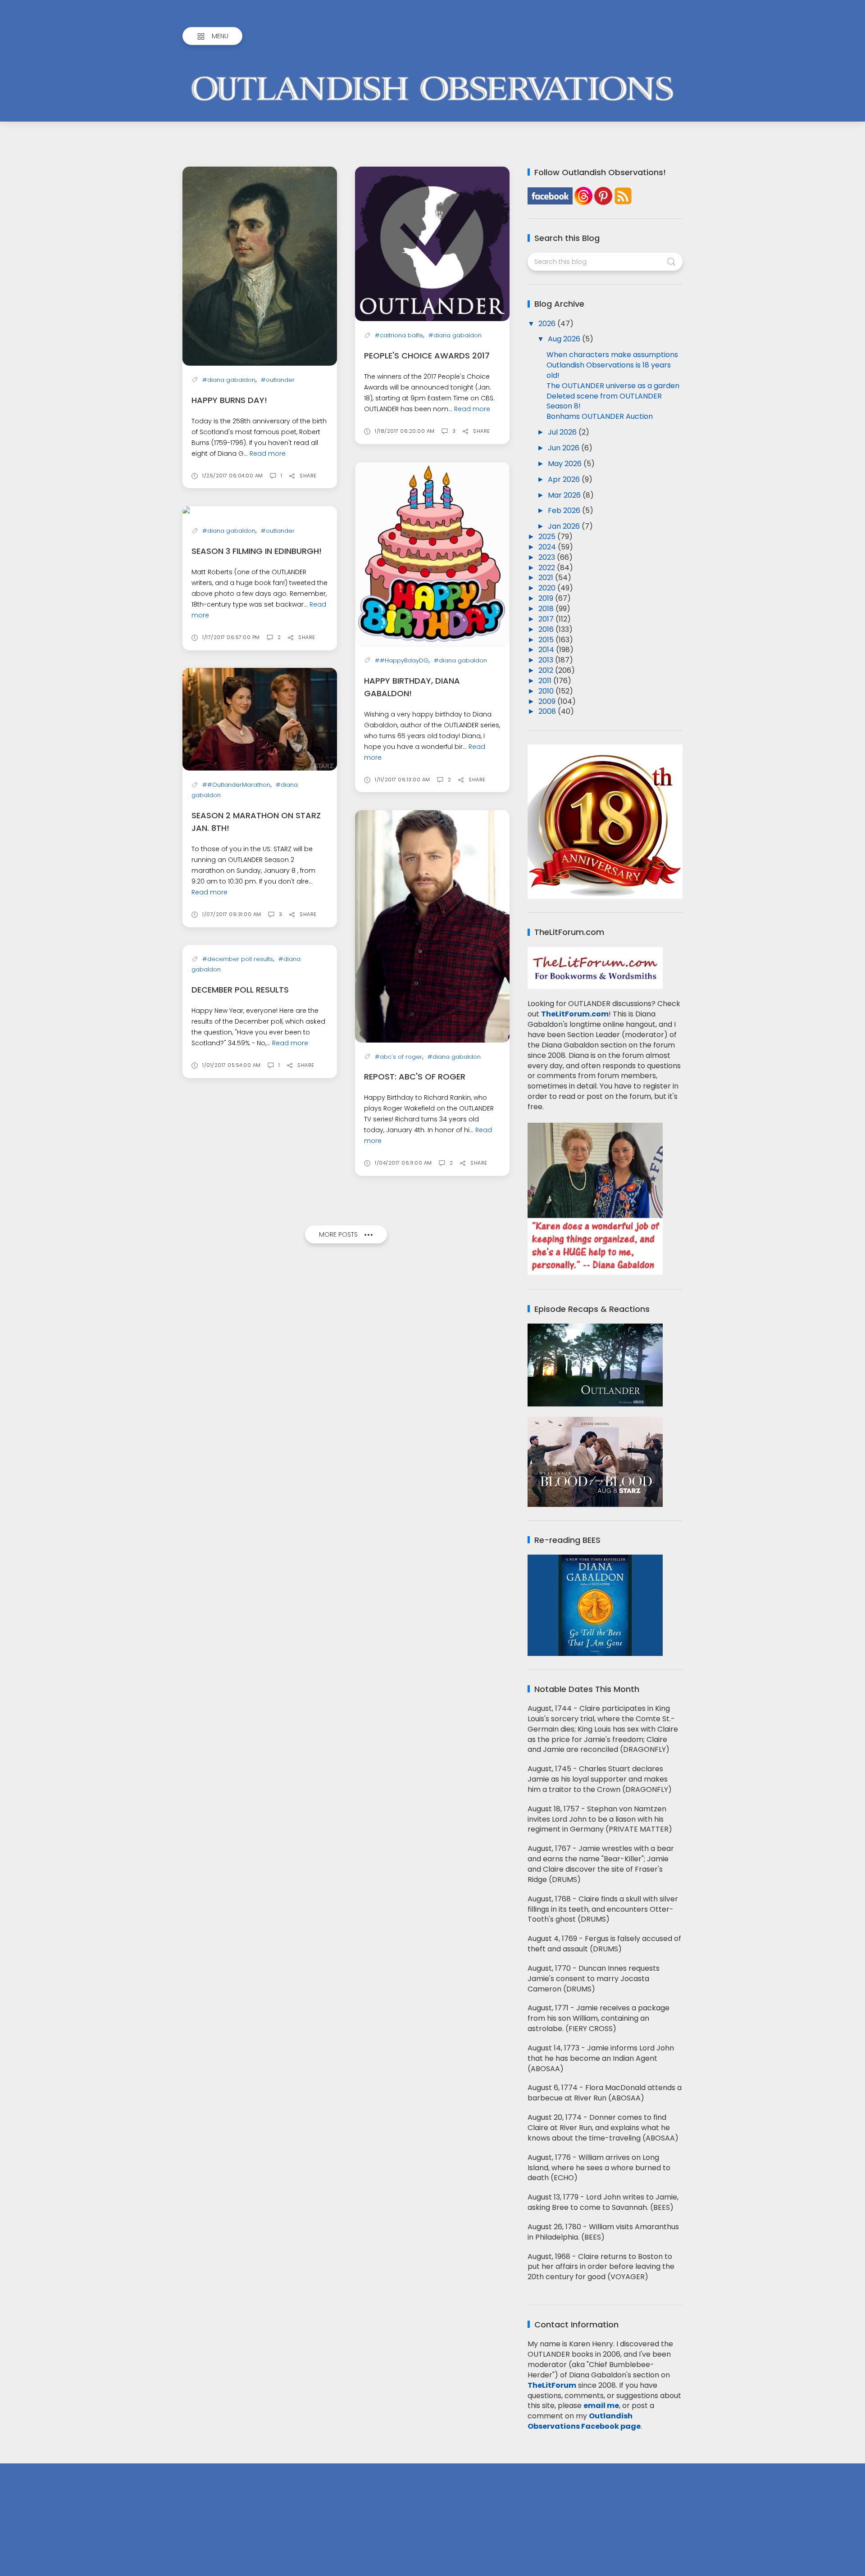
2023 (548, 557)
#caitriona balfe (399, 335)
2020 (548, 588)
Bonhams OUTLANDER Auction (600, 416)
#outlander (278, 380)
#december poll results (238, 959)
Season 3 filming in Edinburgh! (257, 551)
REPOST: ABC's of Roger (415, 1077)
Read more (268, 454)
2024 (548, 547)
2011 (546, 681)
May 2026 (566, 464)
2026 (548, 324)
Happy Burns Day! (229, 400)
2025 (548, 537)
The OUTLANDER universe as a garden (613, 386)
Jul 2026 (563, 432)
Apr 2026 (565, 479)
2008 (548, 711)
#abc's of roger (398, 1057)
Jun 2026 (565, 448)
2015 (547, 640)
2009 (548, 701)
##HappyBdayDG (402, 660)
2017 (547, 619)
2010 (547, 691)
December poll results (240, 990)
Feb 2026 (565, 510)
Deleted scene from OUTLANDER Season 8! (604, 401)
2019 (547, 598)
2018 (547, 609)
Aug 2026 (565, 339)
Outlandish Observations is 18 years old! (609, 370)
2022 (548, 568)
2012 (547, 670)
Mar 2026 (565, 495)
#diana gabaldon (229, 380)
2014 (547, 650)
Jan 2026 (565, 526)
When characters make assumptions (612, 355)
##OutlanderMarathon (236, 785)
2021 (547, 578)
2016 (547, 629)
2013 (547, 660)
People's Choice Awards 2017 (427, 356)
